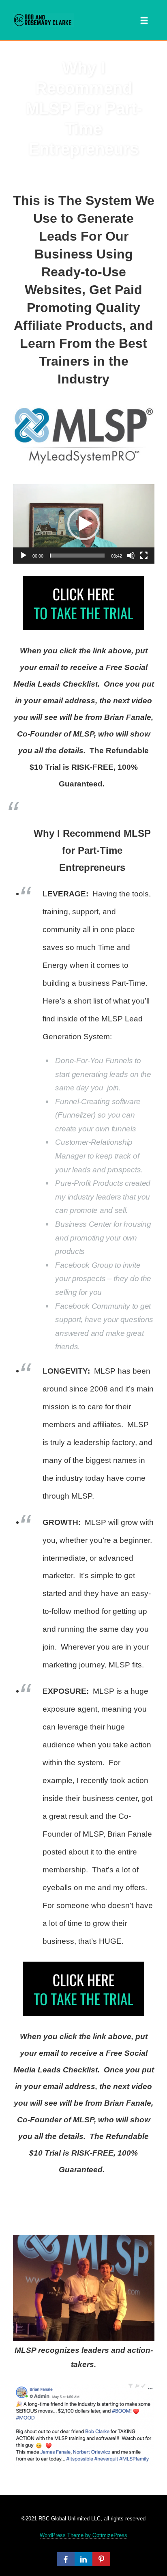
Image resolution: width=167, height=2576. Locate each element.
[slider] (77, 556)
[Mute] (131, 556)
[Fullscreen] (144, 556)
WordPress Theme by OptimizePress (83, 2535)
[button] (83, 524)
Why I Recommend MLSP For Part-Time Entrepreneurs (84, 108)
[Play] (24, 556)
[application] (84, 524)
